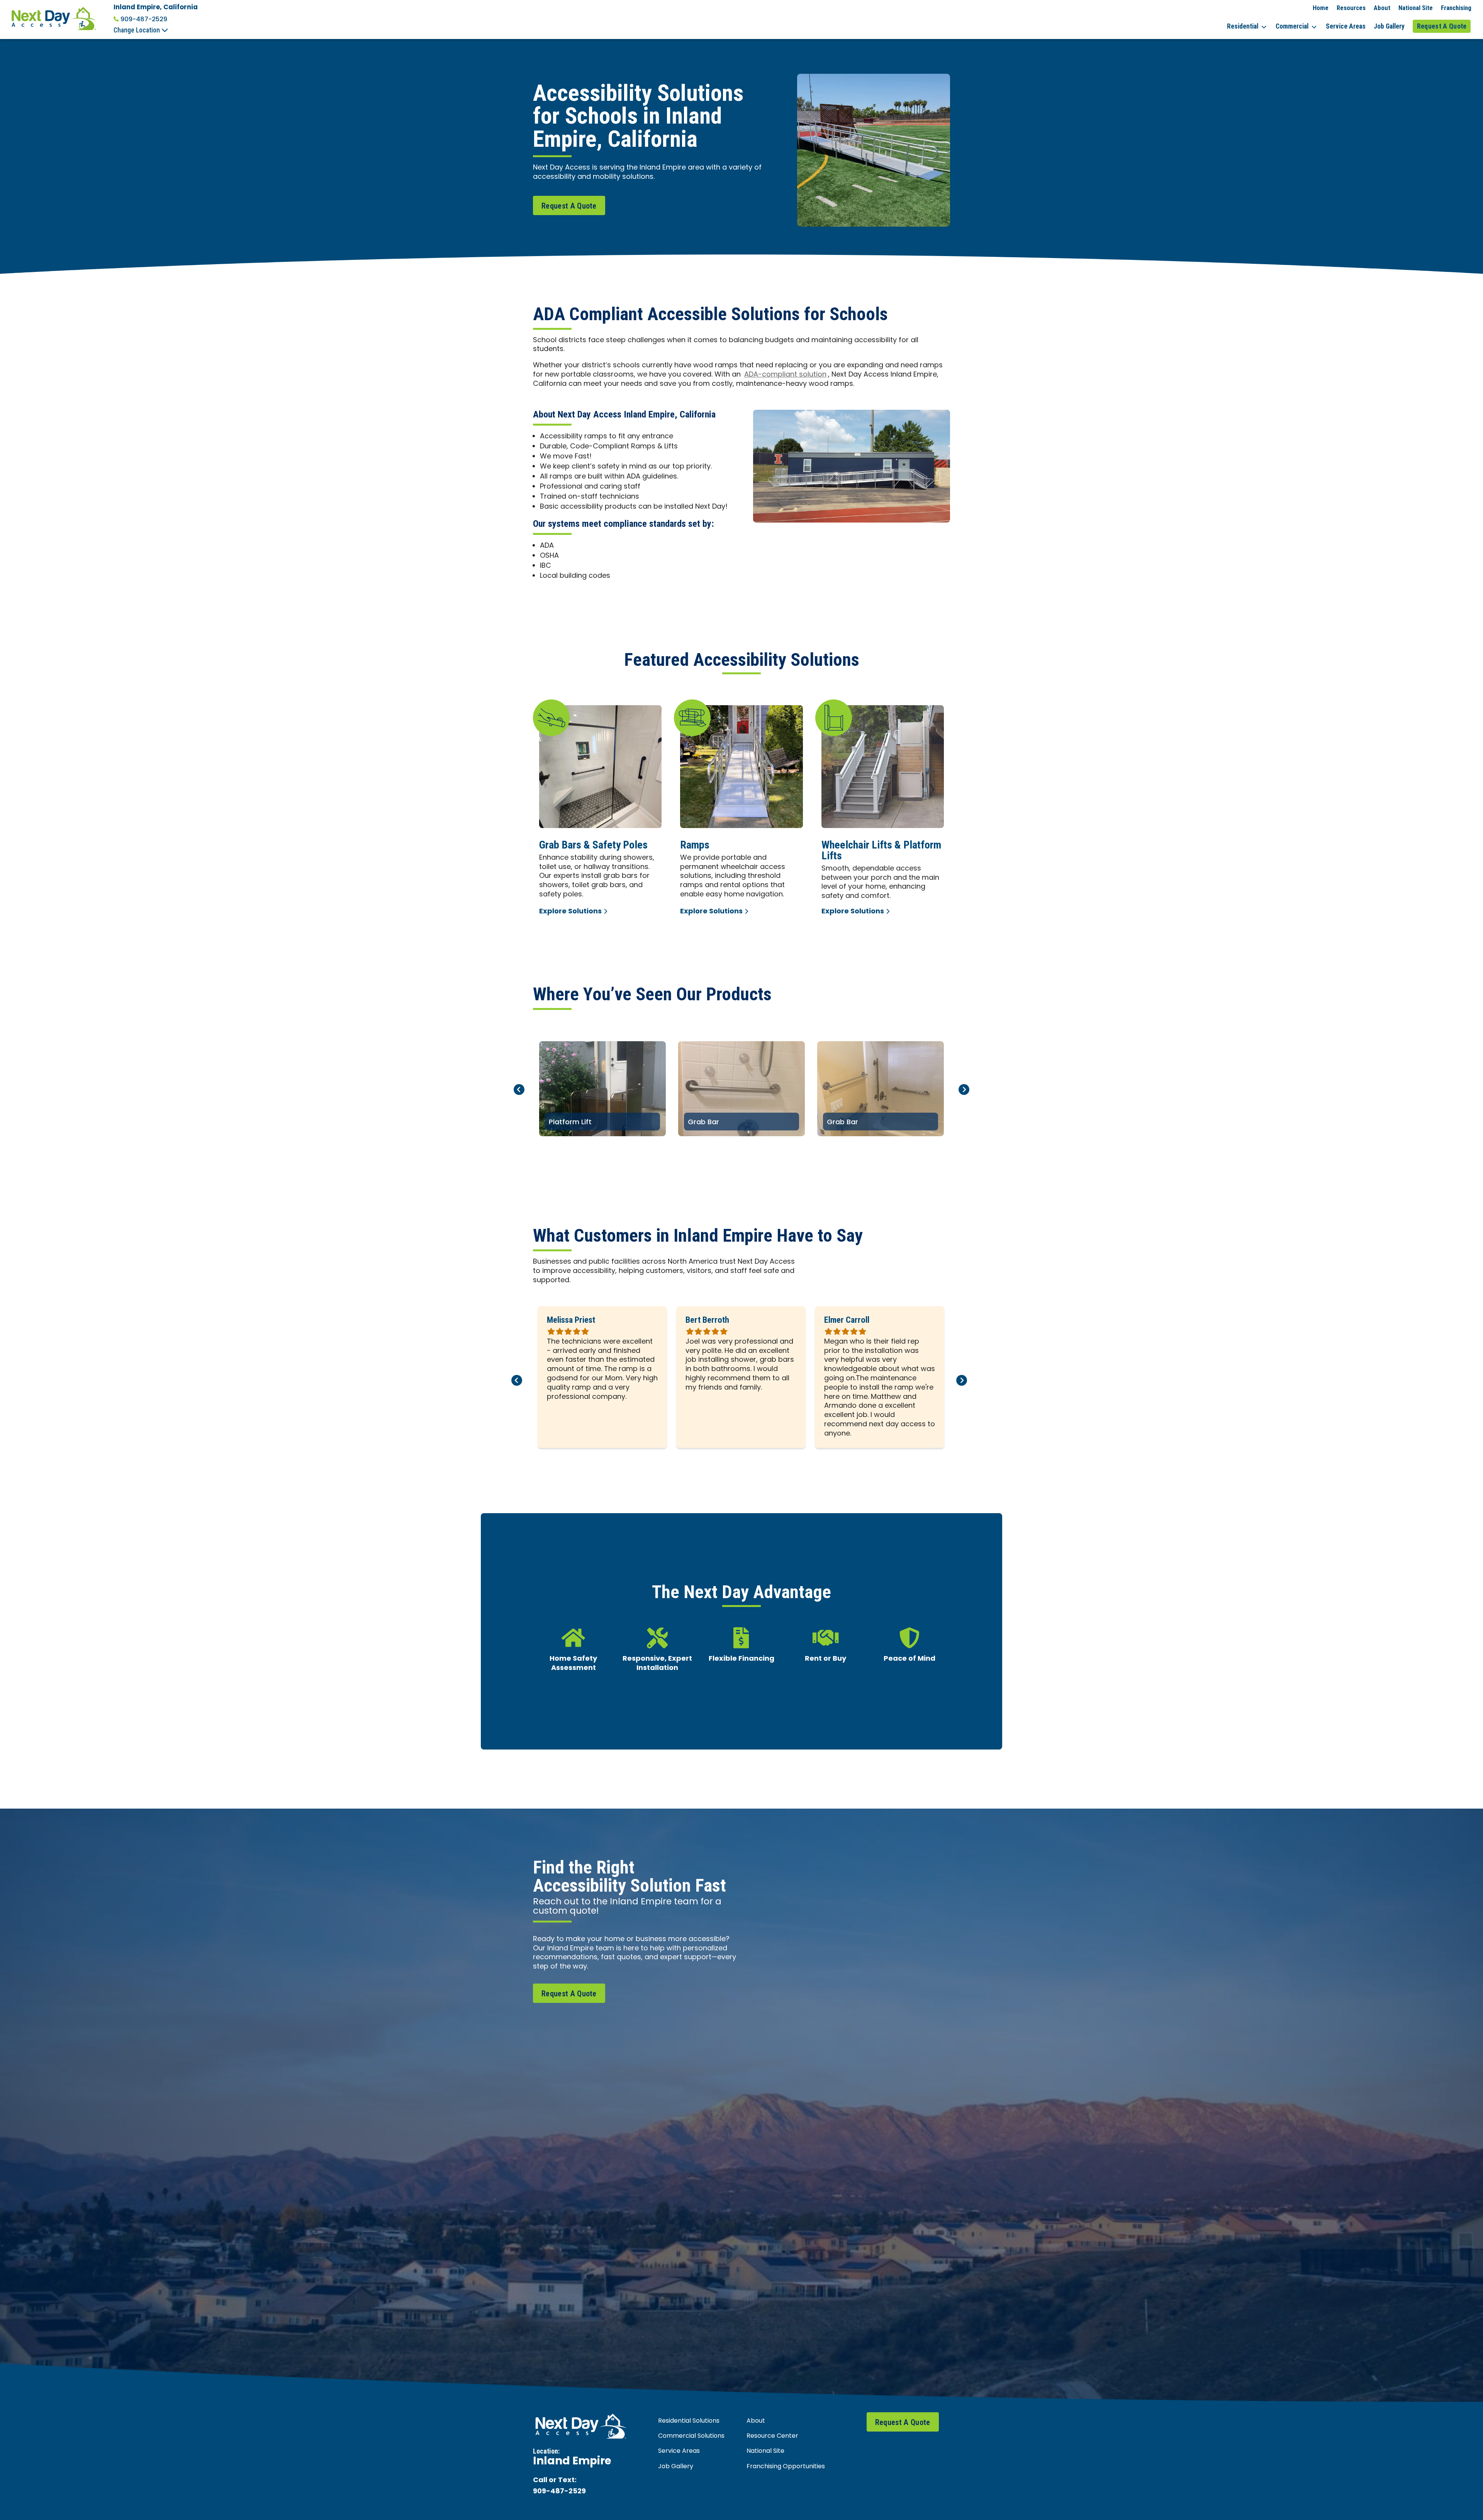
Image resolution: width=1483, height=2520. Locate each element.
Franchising (1456, 8)
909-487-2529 (144, 19)
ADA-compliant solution (785, 375)
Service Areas (1346, 26)
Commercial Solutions (691, 2436)
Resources (1351, 8)
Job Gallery (1389, 26)
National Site (1416, 8)
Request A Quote (1442, 26)
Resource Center (772, 2436)
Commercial (1292, 26)
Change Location (137, 30)
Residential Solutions (689, 2421)
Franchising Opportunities (786, 2467)
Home (1321, 8)
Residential (1243, 26)
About (1382, 8)
